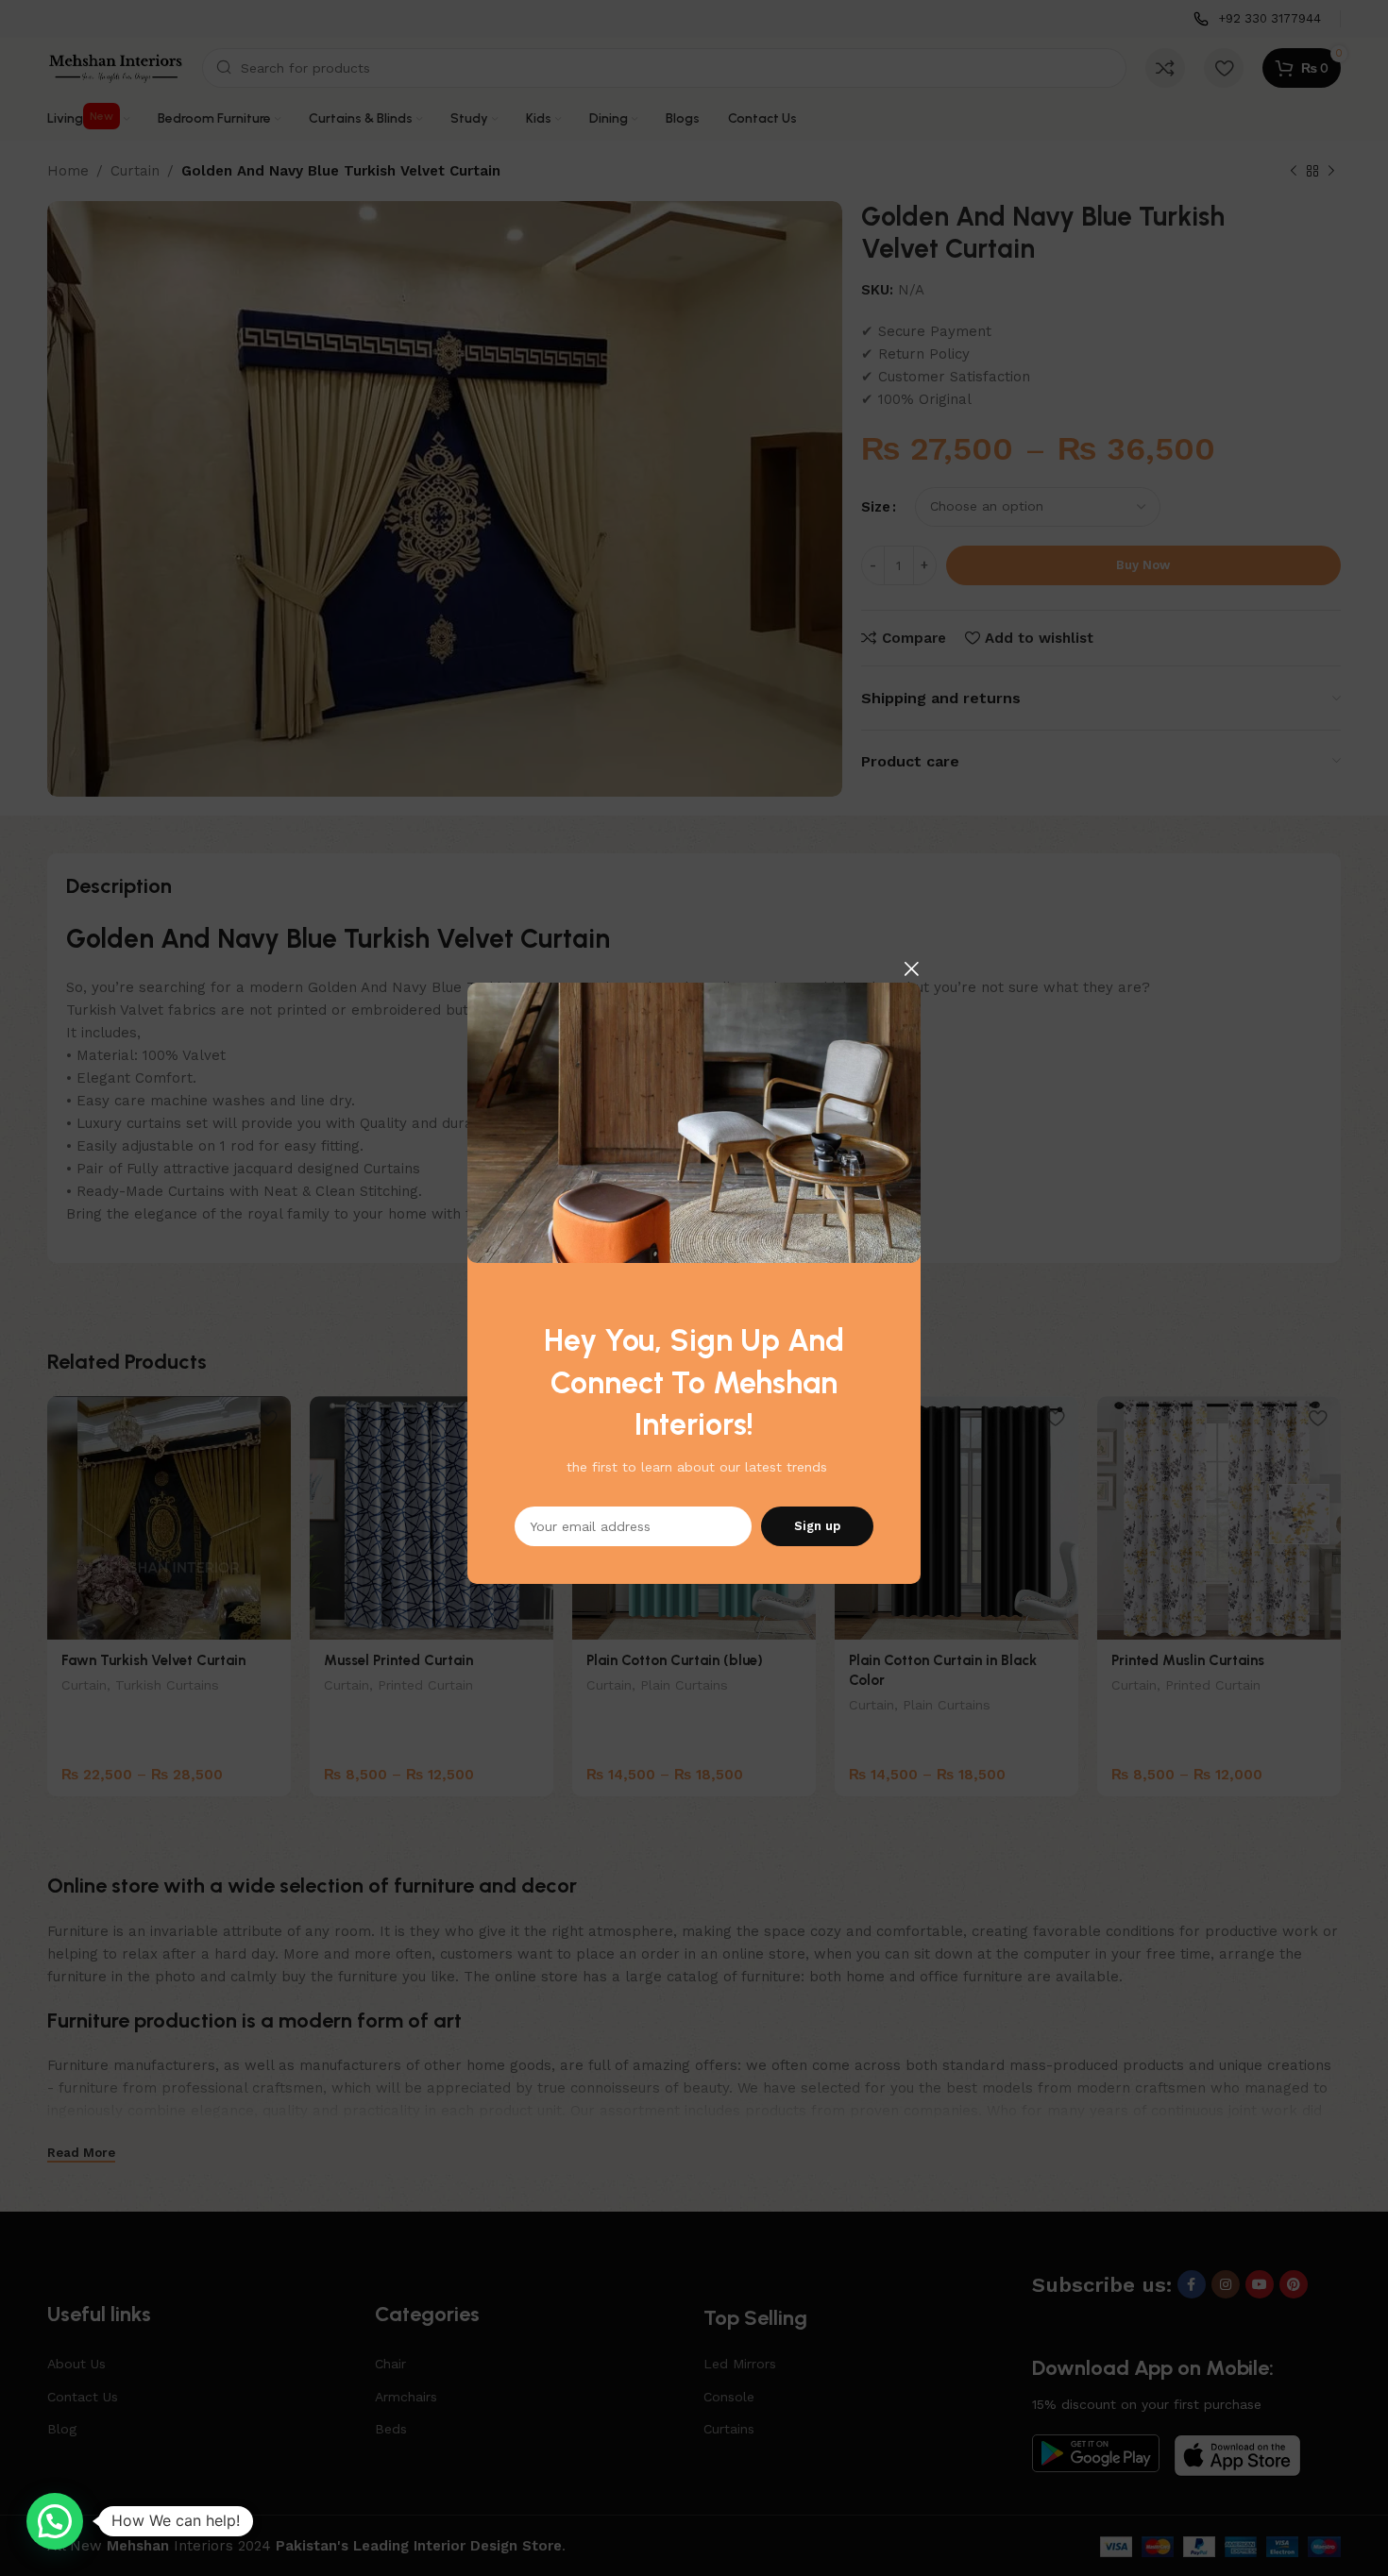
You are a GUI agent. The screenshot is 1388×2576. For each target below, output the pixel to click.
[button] (55, 2521)
